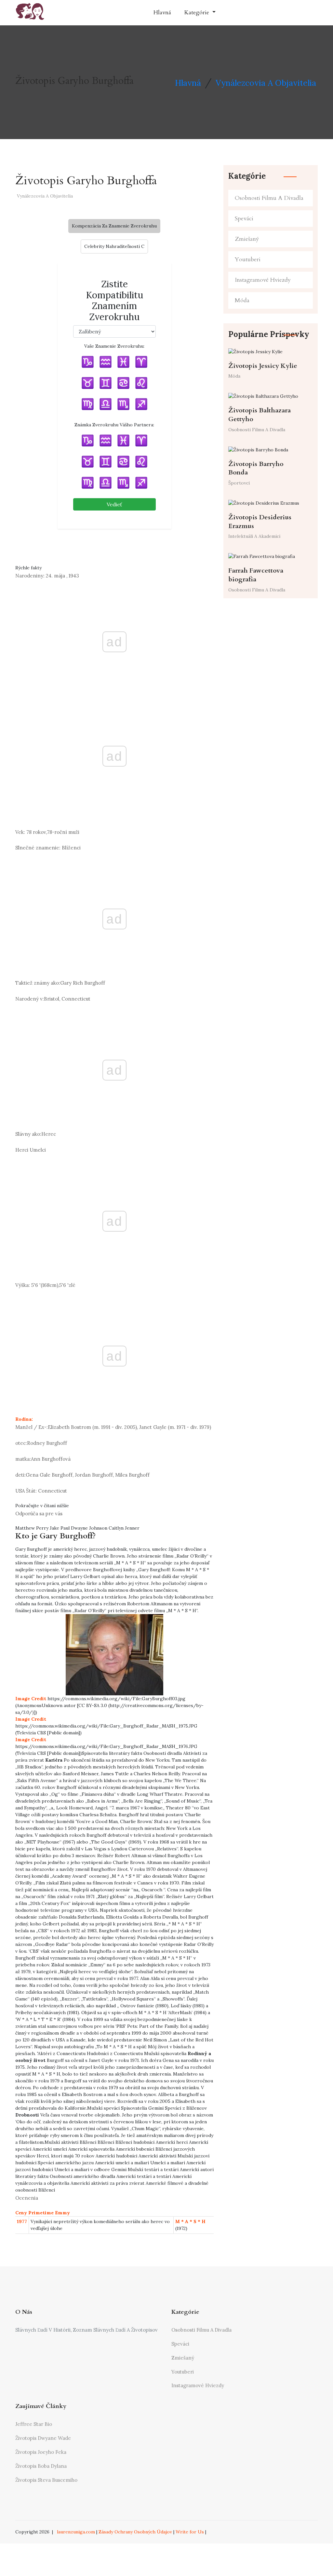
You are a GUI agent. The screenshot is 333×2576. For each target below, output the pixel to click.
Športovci (239, 483)
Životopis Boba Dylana (41, 2466)
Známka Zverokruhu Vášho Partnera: (114, 425)
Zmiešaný (247, 239)
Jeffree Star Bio (34, 2424)
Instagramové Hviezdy (263, 280)
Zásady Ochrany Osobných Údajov (135, 2532)
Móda (242, 300)
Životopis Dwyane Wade (43, 2438)
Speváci (244, 219)
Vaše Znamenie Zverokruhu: (114, 346)
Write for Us (190, 2532)
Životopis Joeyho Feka (41, 2452)
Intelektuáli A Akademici (254, 536)
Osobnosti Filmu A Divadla (269, 198)
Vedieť (114, 504)
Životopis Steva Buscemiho (46, 2480)
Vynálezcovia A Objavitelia (266, 83)
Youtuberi (248, 259)
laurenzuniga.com (76, 2532)
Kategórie (197, 13)
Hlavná (162, 13)
